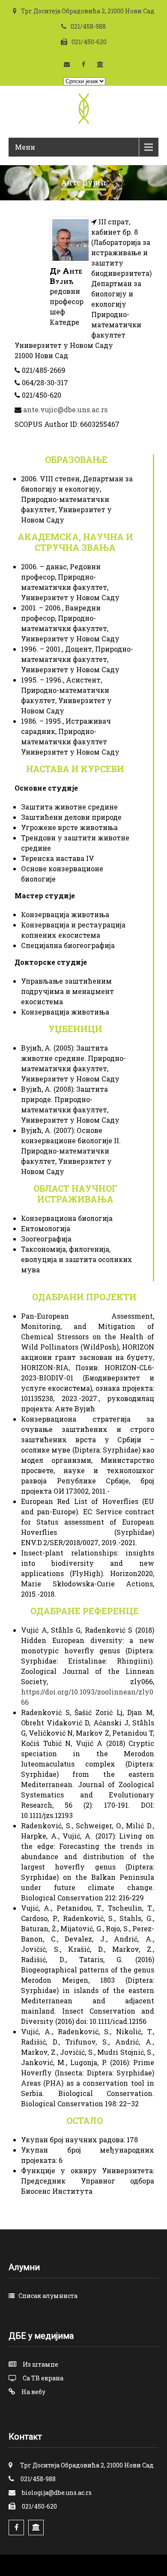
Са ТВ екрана (43, 2378)
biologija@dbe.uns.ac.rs (57, 2493)
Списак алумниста (48, 2296)
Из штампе (40, 2364)
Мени (25, 147)
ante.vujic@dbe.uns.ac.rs (65, 409)
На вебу (33, 2392)
